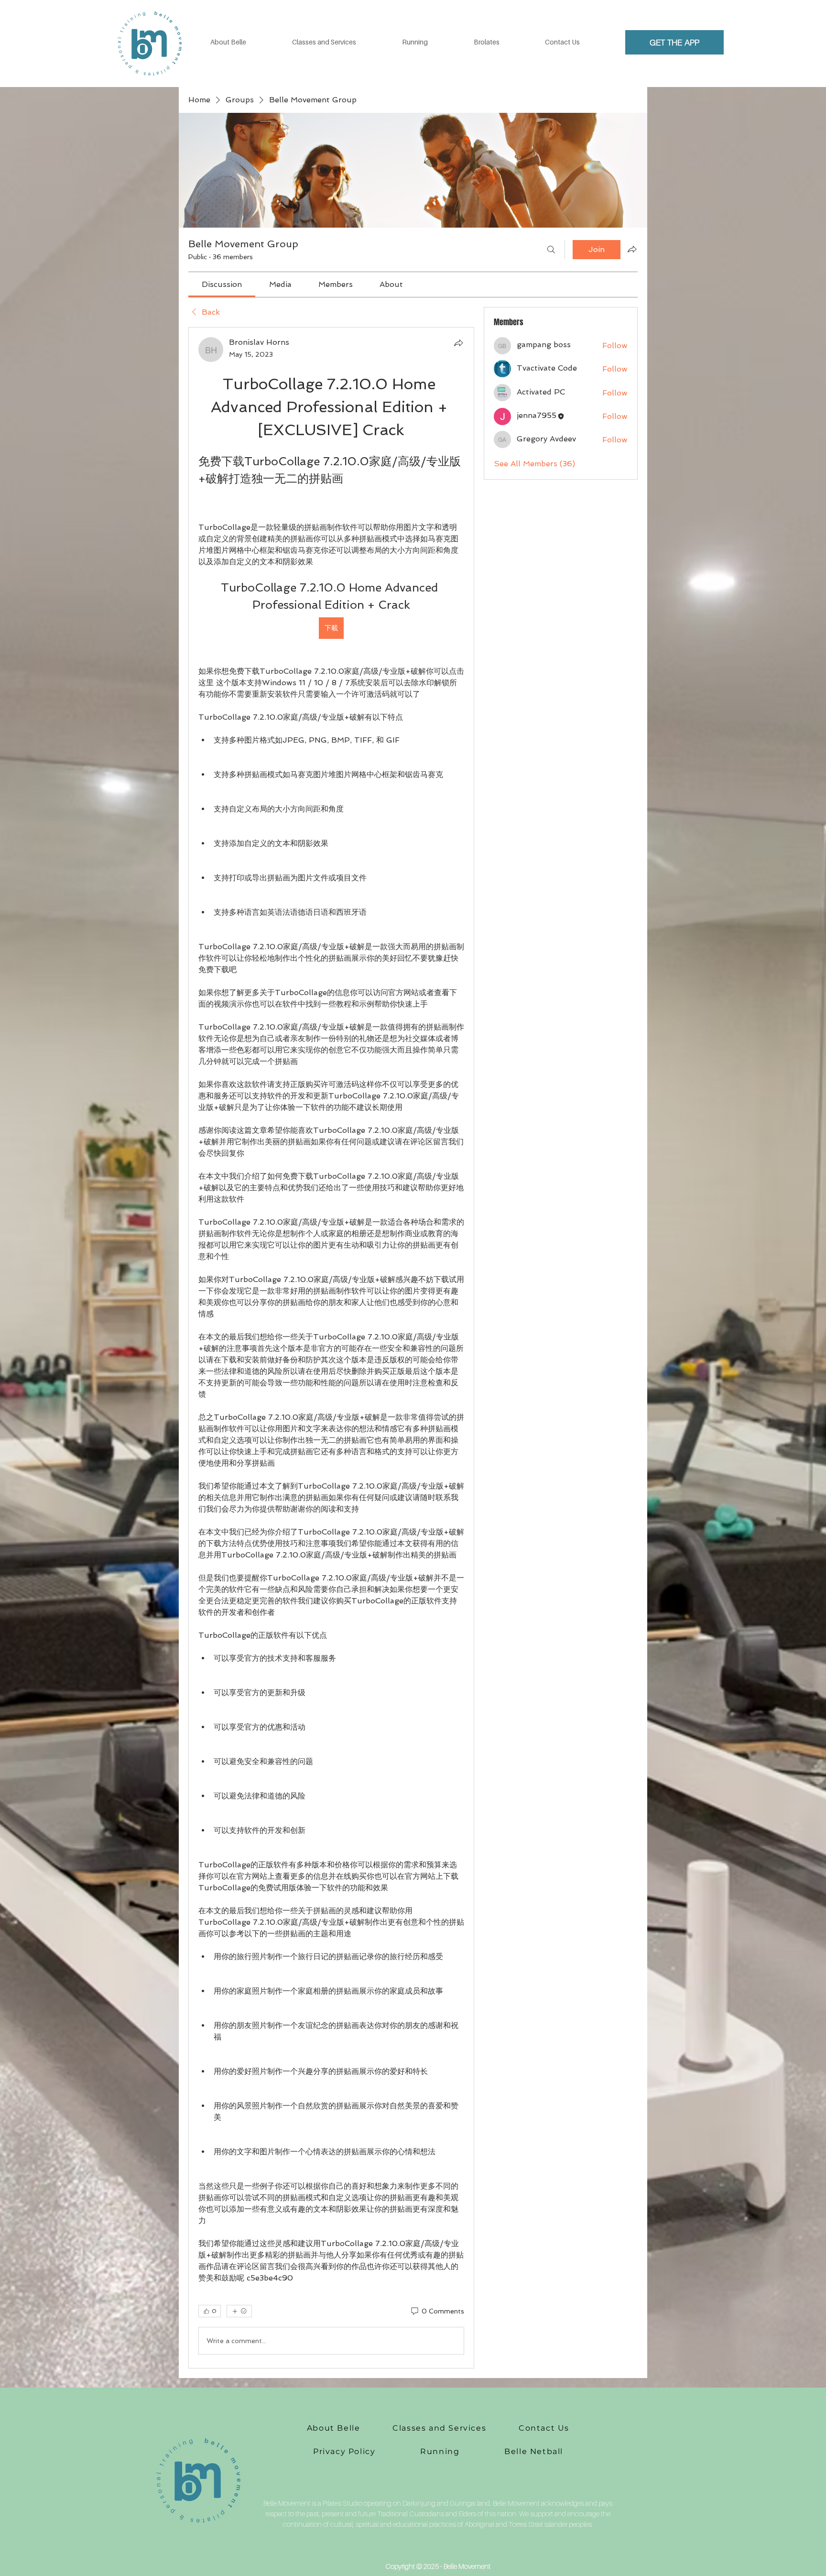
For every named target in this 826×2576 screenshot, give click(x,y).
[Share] (458, 343)
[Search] (551, 250)
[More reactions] (239, 2311)
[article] (331, 1348)
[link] (222, 284)
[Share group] (632, 249)
